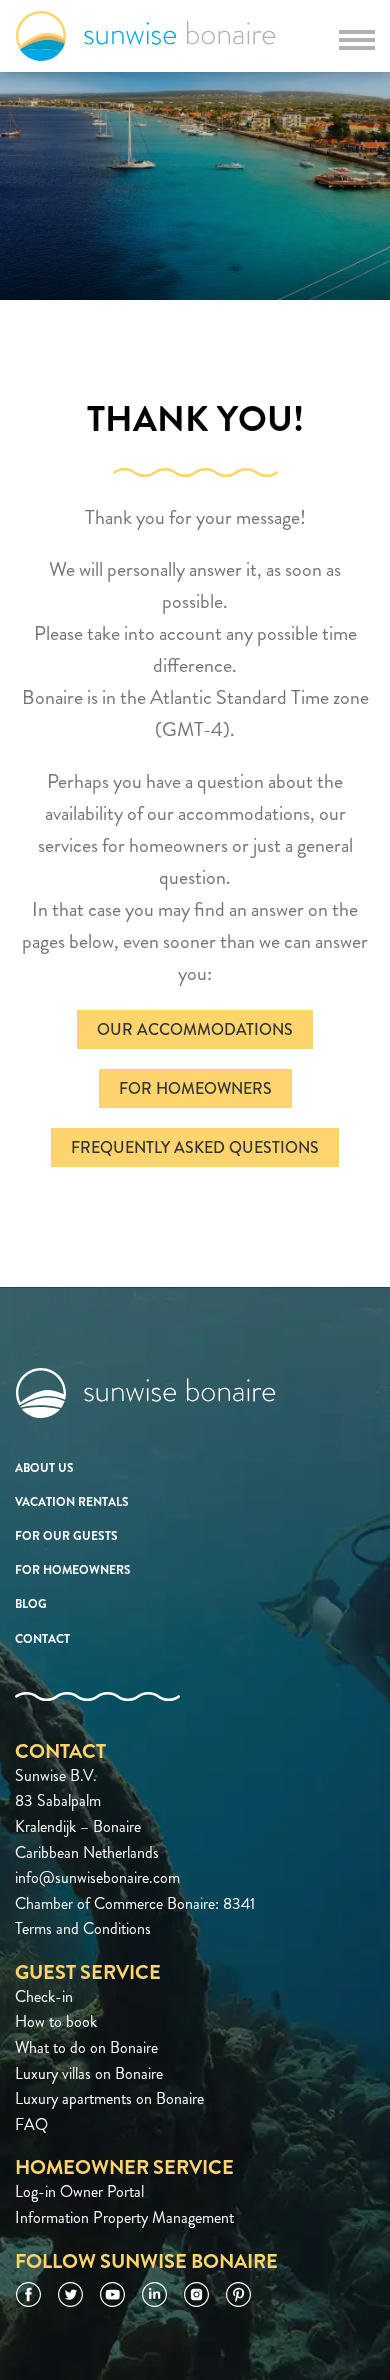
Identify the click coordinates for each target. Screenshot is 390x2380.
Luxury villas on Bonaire (89, 2073)
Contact (42, 1639)
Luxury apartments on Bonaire (109, 2098)
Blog (31, 1604)
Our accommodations (195, 1029)
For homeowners (195, 1088)
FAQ (31, 2124)
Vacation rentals (72, 1502)
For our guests (66, 1536)
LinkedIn (154, 2294)
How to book (56, 2021)
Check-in (44, 1996)
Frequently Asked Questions (195, 1147)
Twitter (70, 2294)
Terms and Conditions (83, 1928)
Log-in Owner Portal (79, 2191)
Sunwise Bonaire (145, 36)
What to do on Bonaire (86, 2047)
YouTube (112, 2294)
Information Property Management (124, 2217)
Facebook (28, 2294)
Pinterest (238, 2294)
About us (44, 1468)
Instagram (196, 2294)
